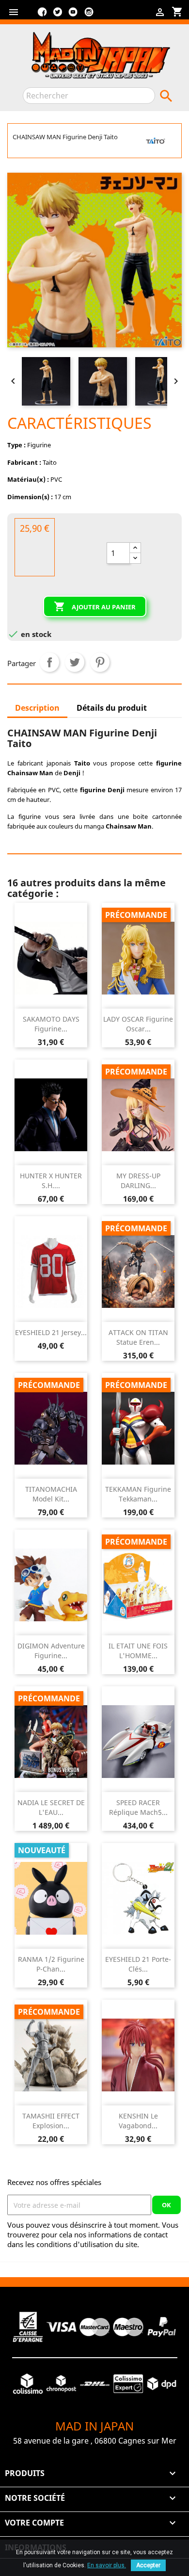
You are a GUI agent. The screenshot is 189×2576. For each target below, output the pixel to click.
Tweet (75, 662)
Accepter (148, 2565)
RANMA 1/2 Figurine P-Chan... (51, 1964)
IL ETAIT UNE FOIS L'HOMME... (138, 1651)
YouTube (73, 16)
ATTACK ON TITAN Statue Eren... (138, 1337)
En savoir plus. (107, 2565)
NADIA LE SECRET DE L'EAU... (51, 1807)
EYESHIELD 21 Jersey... (51, 1332)
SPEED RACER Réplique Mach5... (138, 1807)
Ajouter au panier (95, 606)
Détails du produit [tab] (112, 708)
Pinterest (100, 662)
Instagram (89, 16)
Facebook (42, 16)
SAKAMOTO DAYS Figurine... (51, 1024)
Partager (49, 662)
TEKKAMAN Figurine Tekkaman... (138, 1494)
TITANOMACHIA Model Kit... (51, 1494)
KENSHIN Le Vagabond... (138, 2121)
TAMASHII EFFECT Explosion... (51, 2121)
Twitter (58, 16)
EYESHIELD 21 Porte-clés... (138, 1964)
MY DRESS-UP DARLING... (138, 1181)
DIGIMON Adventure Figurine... (51, 1651)
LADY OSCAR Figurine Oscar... (138, 1024)
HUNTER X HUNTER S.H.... (51, 1181)
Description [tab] (37, 708)
